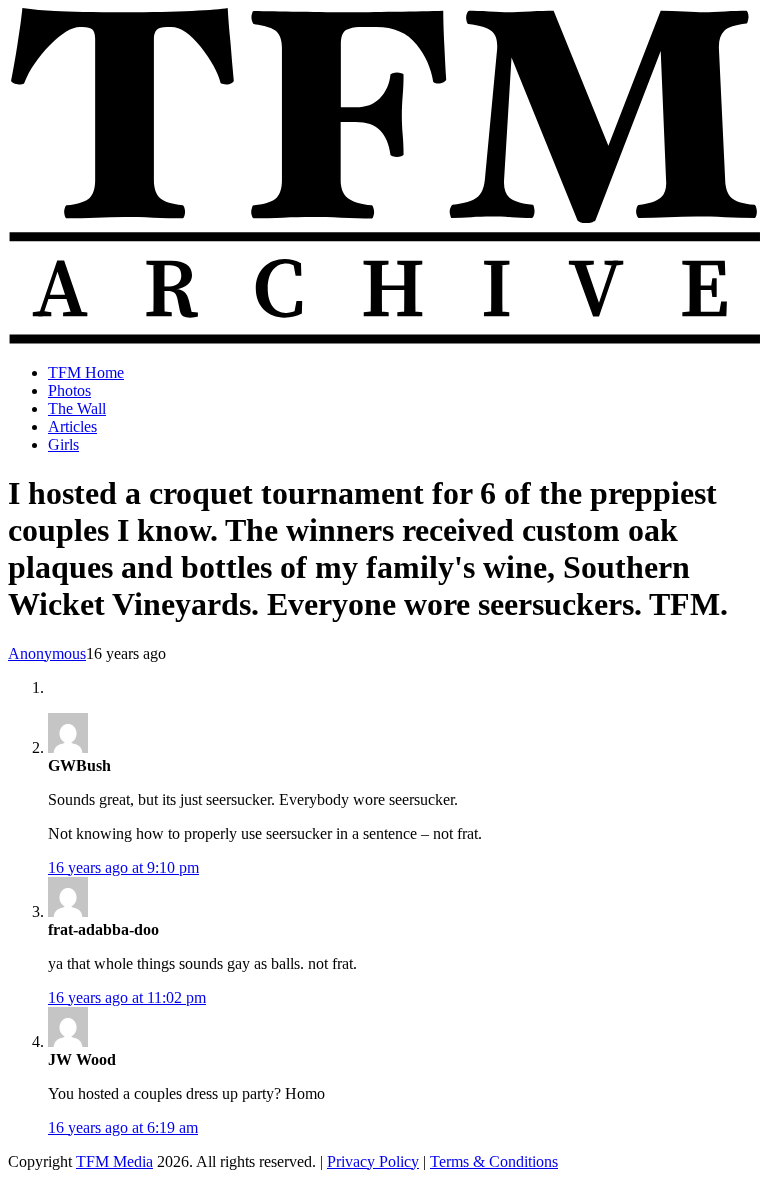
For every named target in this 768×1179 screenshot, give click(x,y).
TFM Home (86, 372)
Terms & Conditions (494, 1161)
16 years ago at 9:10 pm (123, 867)
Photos (69, 390)
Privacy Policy (373, 1161)
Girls (63, 444)
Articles (72, 426)
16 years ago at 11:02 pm (127, 997)
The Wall (77, 408)
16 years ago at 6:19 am (123, 1127)
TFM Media (114, 1161)
